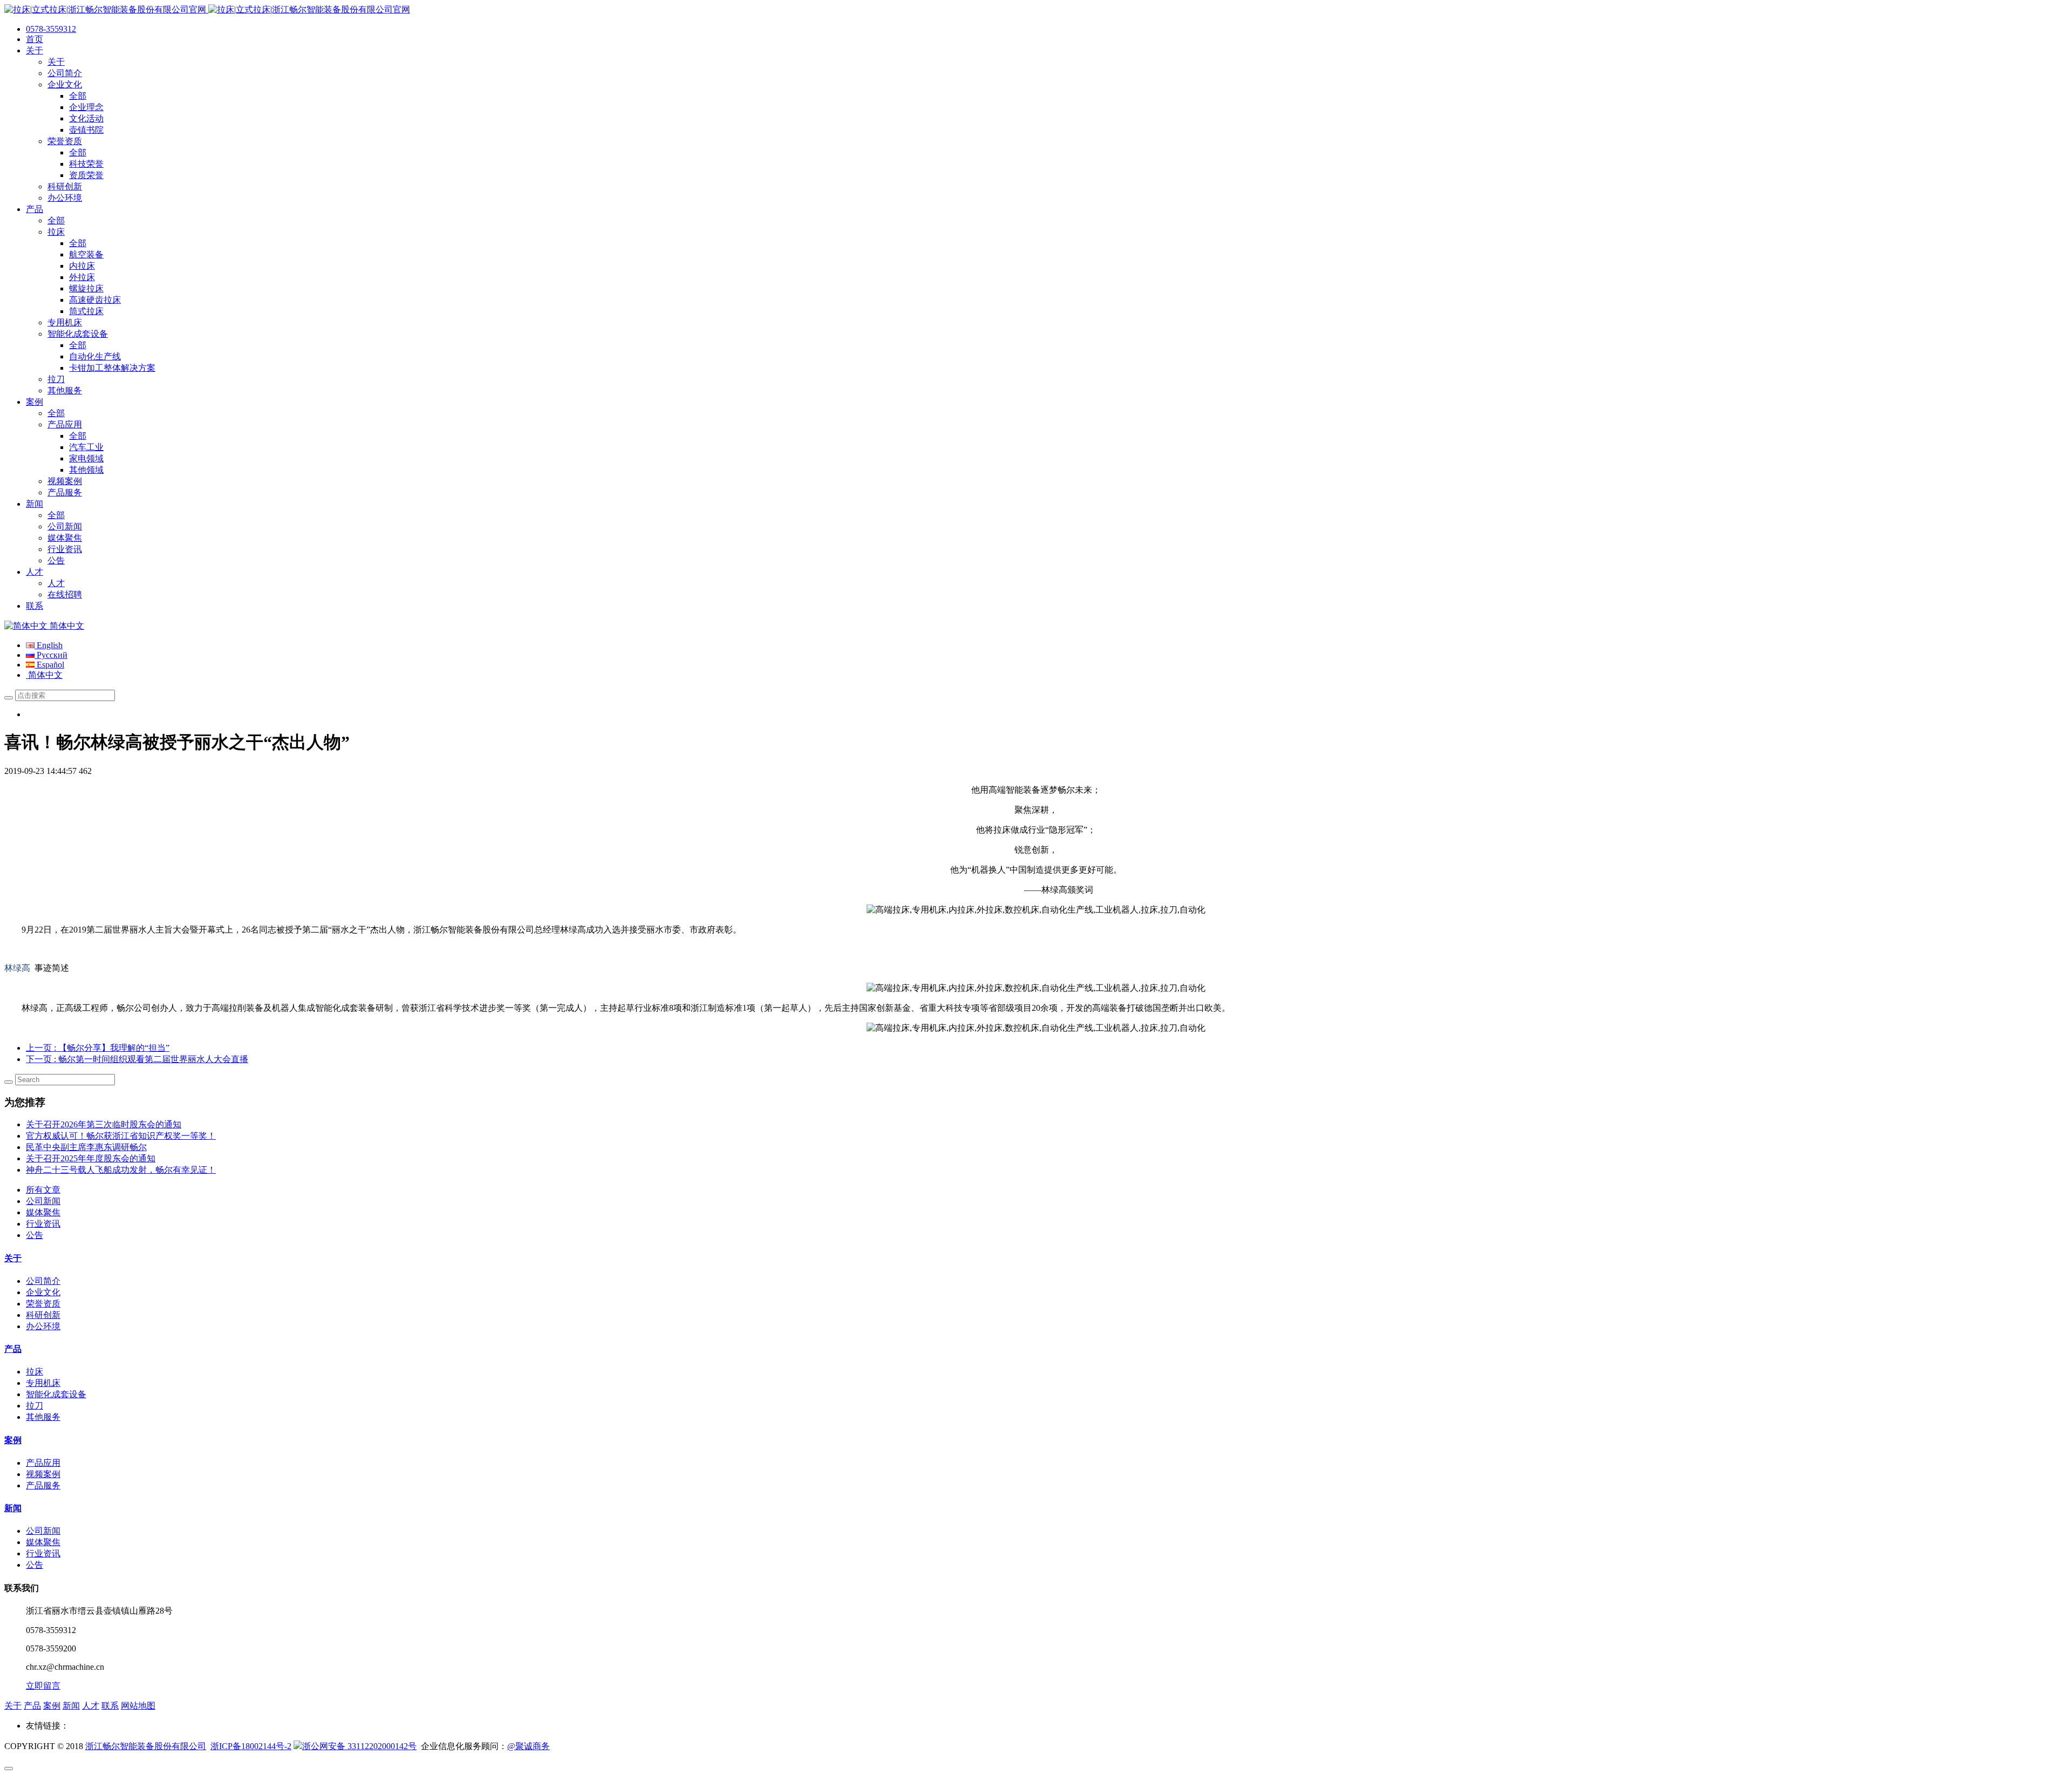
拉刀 (35, 1406)
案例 (13, 1440)
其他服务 (43, 1417)
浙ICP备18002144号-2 (251, 1746)
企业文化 (43, 1292)
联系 (110, 1706)
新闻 (13, 1508)
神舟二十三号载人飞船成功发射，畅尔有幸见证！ (121, 1170)
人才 (91, 1706)
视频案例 (43, 1474)
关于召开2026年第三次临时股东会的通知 (104, 1124)
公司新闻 (43, 1201)
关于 (13, 1258)
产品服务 (43, 1485)
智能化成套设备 (56, 1394)
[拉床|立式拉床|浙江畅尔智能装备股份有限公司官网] (207, 9)
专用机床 (43, 1383)
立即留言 (43, 1686)
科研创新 (43, 1315)
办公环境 (43, 1326)
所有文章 (43, 1190)
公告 (35, 1235)
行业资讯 (43, 1224)
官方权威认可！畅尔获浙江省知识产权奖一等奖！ (121, 1136)
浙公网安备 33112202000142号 (359, 1746)
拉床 (35, 1372)
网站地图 (138, 1706)
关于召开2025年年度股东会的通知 (91, 1158)
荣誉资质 (43, 1304)
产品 (13, 1349)
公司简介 (43, 1281)
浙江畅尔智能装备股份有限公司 (146, 1746)
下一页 (137, 1059)
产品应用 (43, 1463)
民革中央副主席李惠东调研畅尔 (86, 1147)
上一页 (98, 1048)
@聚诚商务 (529, 1746)
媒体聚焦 (43, 1212)
